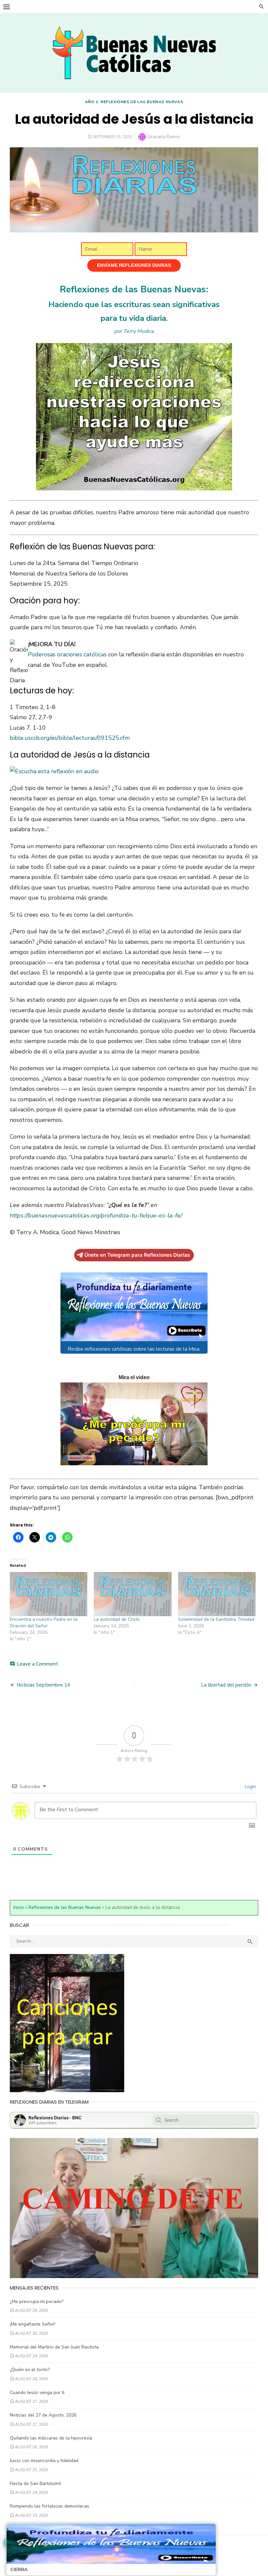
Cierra (19, 2570)
